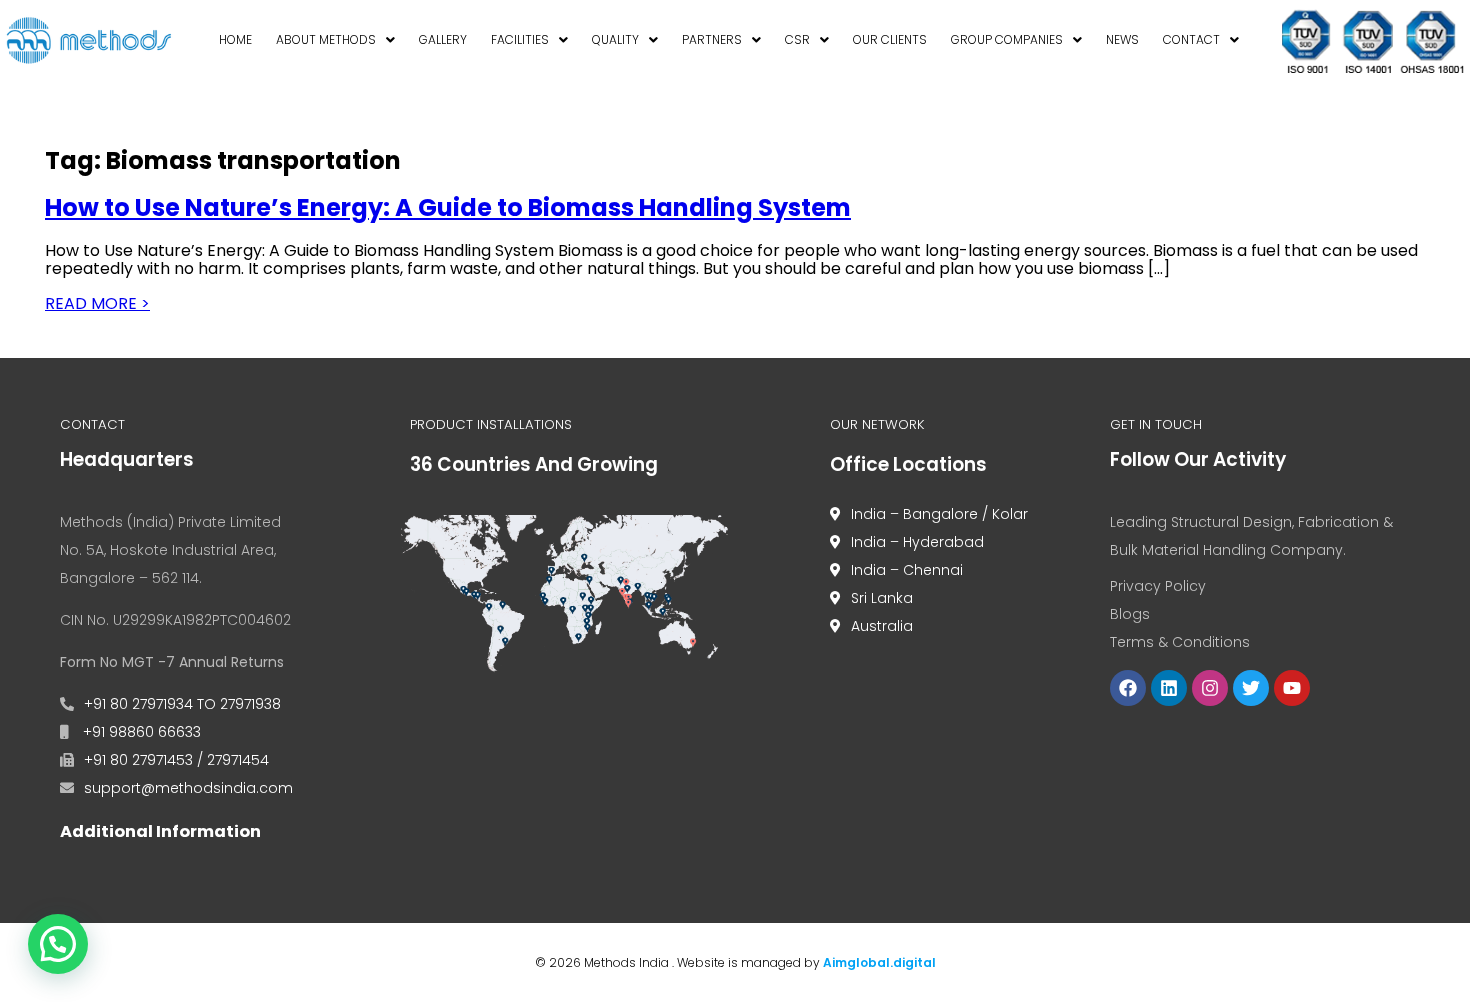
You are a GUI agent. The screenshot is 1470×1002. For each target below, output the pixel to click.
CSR (797, 39)
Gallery (443, 39)
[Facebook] (1128, 688)
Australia (882, 626)
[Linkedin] (1169, 688)
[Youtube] (1292, 688)
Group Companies (1007, 39)
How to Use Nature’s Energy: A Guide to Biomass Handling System (448, 207)
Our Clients (890, 39)
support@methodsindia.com (188, 788)
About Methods (326, 39)
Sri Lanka (882, 598)
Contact (1191, 39)
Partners (712, 39)
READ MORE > (97, 303)
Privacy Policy (1158, 586)
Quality (615, 39)
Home (235, 39)
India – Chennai (907, 570)
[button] (335, 41)
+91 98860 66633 (140, 732)
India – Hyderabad (917, 542)
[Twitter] (1251, 688)
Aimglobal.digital (879, 962)
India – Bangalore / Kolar (939, 514)
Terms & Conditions (1180, 642)
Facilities (520, 39)
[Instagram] (1210, 688)
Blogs (1130, 614)
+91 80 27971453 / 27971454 (176, 760)
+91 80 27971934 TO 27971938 (182, 704)
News (1122, 39)
